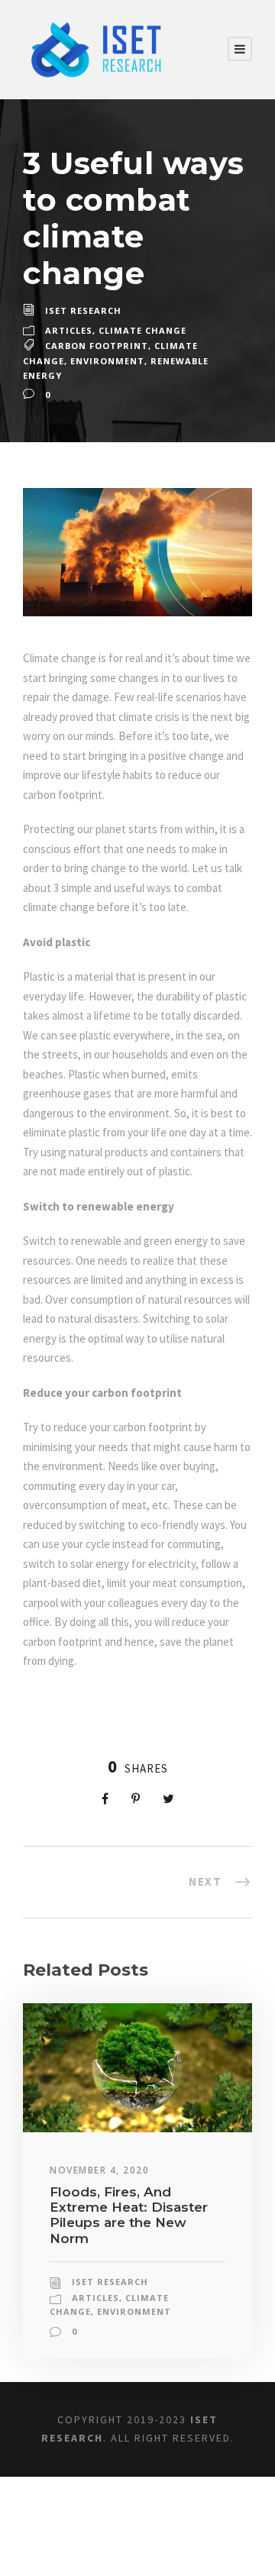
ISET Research (83, 310)
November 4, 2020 (99, 2170)
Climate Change (142, 330)
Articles (69, 330)
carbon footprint (97, 346)
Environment (134, 2311)
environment (107, 361)
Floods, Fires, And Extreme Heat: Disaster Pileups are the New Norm (129, 2215)
